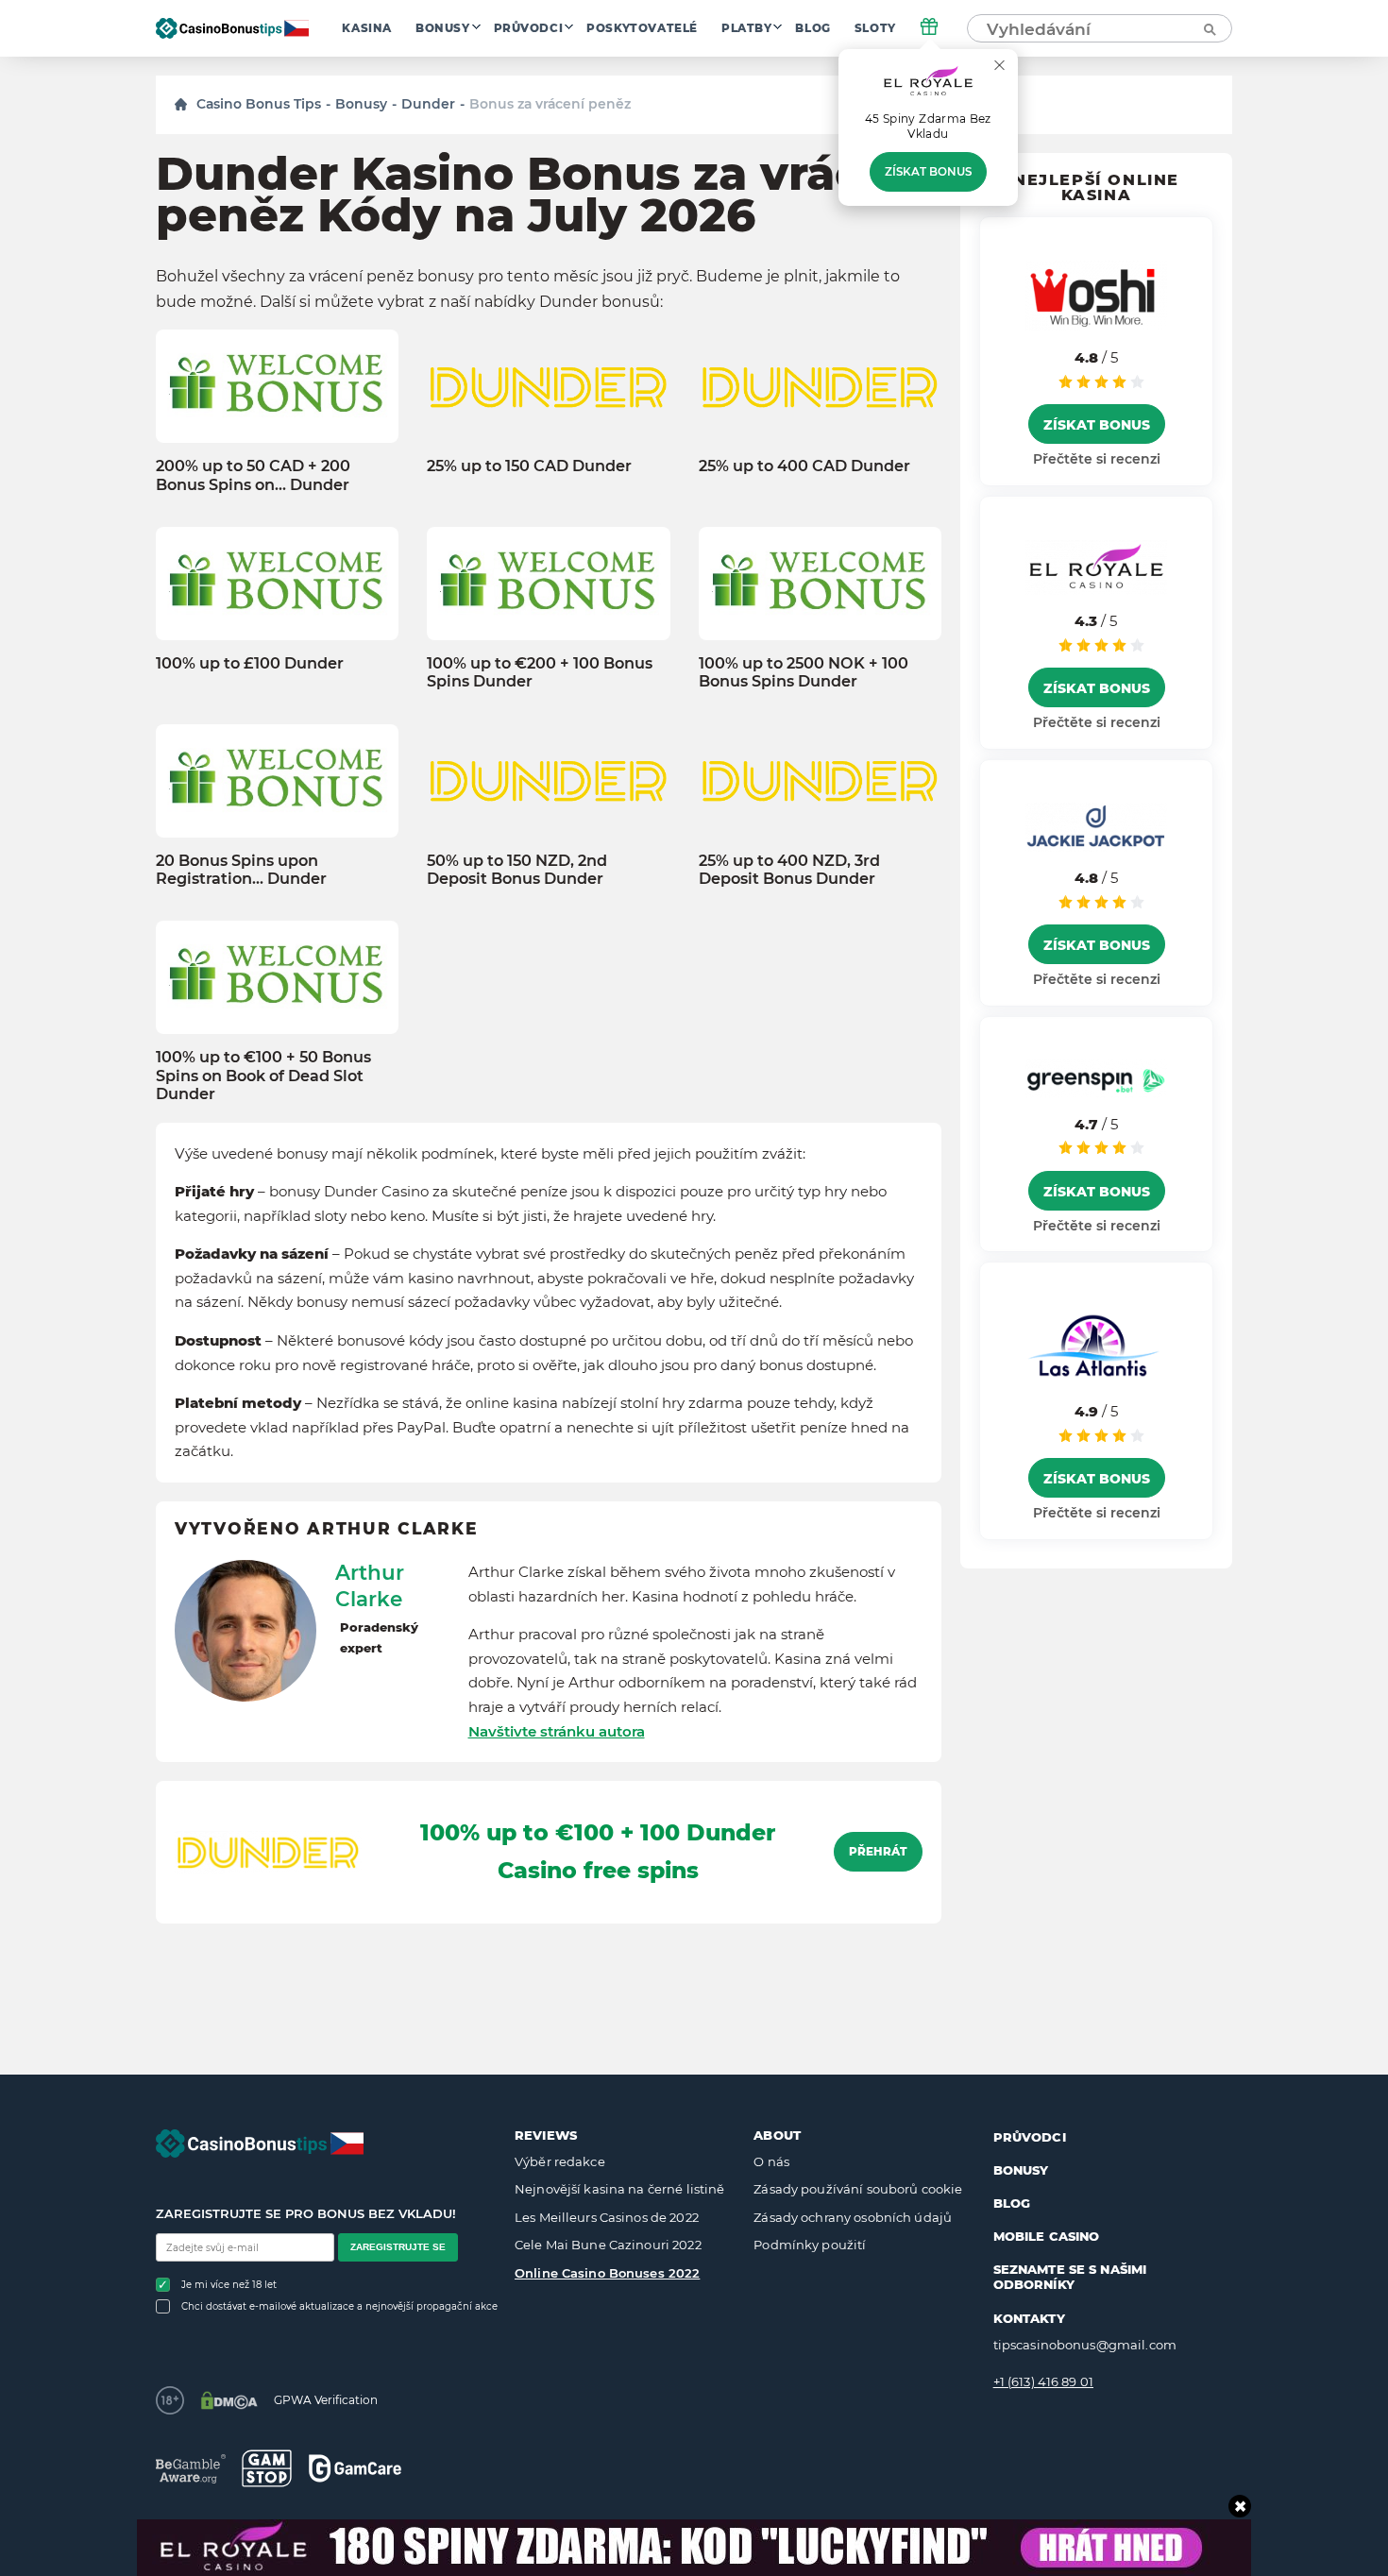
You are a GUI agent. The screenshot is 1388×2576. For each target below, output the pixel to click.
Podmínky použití (810, 2245)
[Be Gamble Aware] (191, 2469)
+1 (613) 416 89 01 (1043, 2381)
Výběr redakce (560, 2161)
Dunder (428, 104)
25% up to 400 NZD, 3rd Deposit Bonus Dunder (789, 870)
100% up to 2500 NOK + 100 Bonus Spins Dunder (804, 672)
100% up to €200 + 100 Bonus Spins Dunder (540, 672)
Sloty (875, 28)
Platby (747, 28)
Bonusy (443, 28)
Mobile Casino (1047, 2236)
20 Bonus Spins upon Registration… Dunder (241, 870)
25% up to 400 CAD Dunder (804, 466)
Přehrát (878, 1852)
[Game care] (355, 2468)
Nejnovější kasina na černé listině (619, 2189)
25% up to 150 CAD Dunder (529, 466)
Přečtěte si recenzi (1097, 459)
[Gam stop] (267, 2468)
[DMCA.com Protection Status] (229, 2400)
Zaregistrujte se (398, 2247)
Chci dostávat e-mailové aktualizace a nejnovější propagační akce (339, 2306)
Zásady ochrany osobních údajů (853, 2217)
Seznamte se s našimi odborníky (1070, 2277)
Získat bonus (928, 172)
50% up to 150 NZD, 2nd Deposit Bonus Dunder (517, 870)
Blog (812, 28)
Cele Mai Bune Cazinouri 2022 (608, 2245)
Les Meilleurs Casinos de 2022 (607, 2217)
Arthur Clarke (370, 1585)
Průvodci (529, 28)
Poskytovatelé (642, 28)
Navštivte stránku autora (557, 1731)
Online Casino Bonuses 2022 (607, 2273)
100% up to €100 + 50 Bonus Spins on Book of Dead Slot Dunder (263, 1076)
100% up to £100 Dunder (250, 663)
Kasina (367, 28)
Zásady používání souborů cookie (858, 2189)
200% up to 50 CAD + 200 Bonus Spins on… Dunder (253, 475)
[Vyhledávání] (1209, 28)
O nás (771, 2161)
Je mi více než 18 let (229, 2285)
